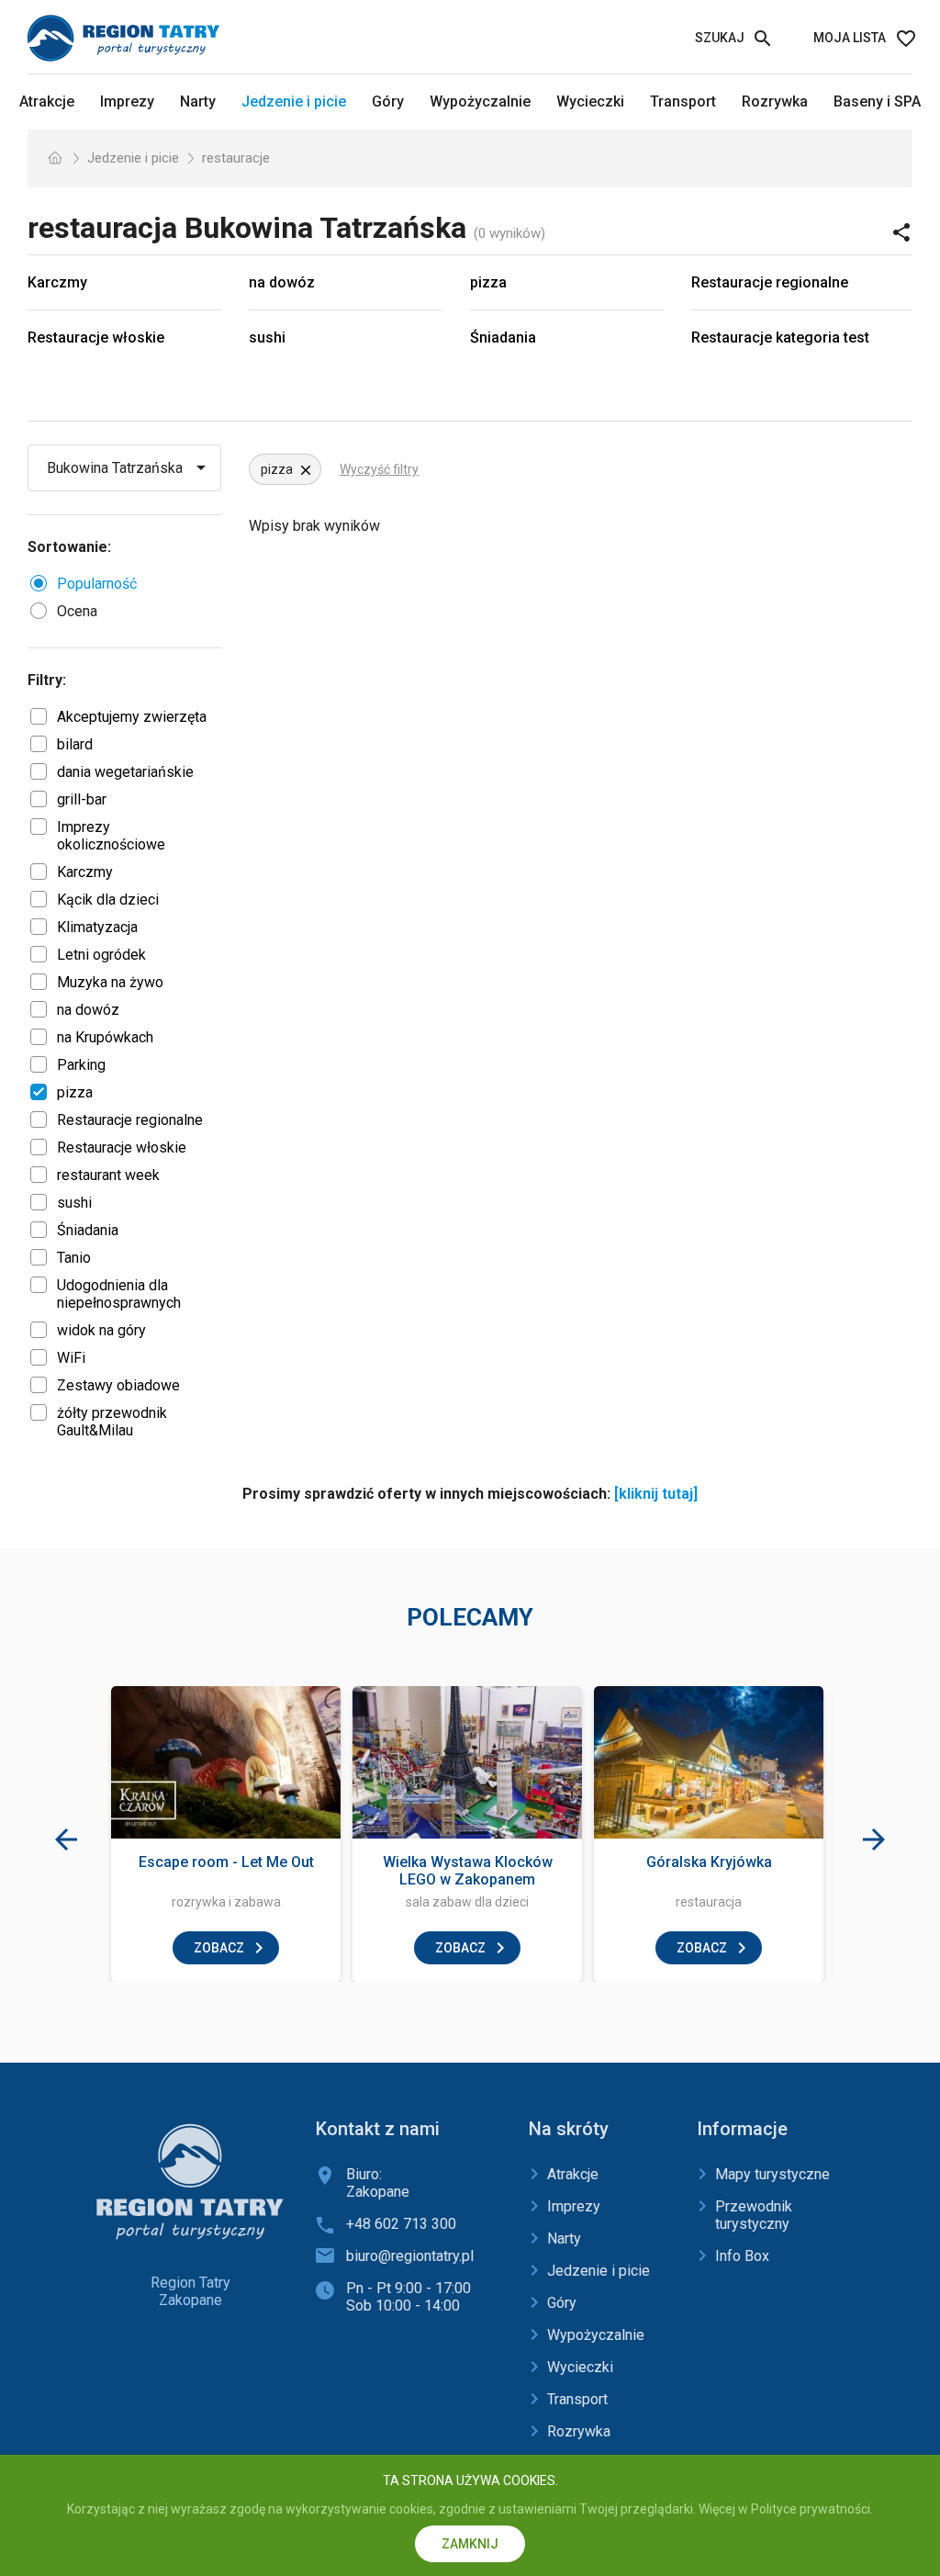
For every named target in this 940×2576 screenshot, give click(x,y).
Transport (683, 101)
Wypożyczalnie (480, 101)
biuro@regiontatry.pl (410, 2256)
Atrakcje (47, 101)
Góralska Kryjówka (709, 1862)
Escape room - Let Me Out (226, 1862)
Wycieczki (590, 101)
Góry (388, 101)
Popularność (97, 584)
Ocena (77, 611)
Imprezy (127, 101)
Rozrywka (775, 101)
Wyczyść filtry (379, 469)
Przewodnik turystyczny (754, 2215)
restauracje (236, 158)
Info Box (742, 2256)
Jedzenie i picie (294, 101)
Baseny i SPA (877, 101)
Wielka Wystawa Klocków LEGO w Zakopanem (468, 1871)
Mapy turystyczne (772, 2174)
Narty (198, 101)
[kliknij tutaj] (656, 1494)
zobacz (219, 1948)
